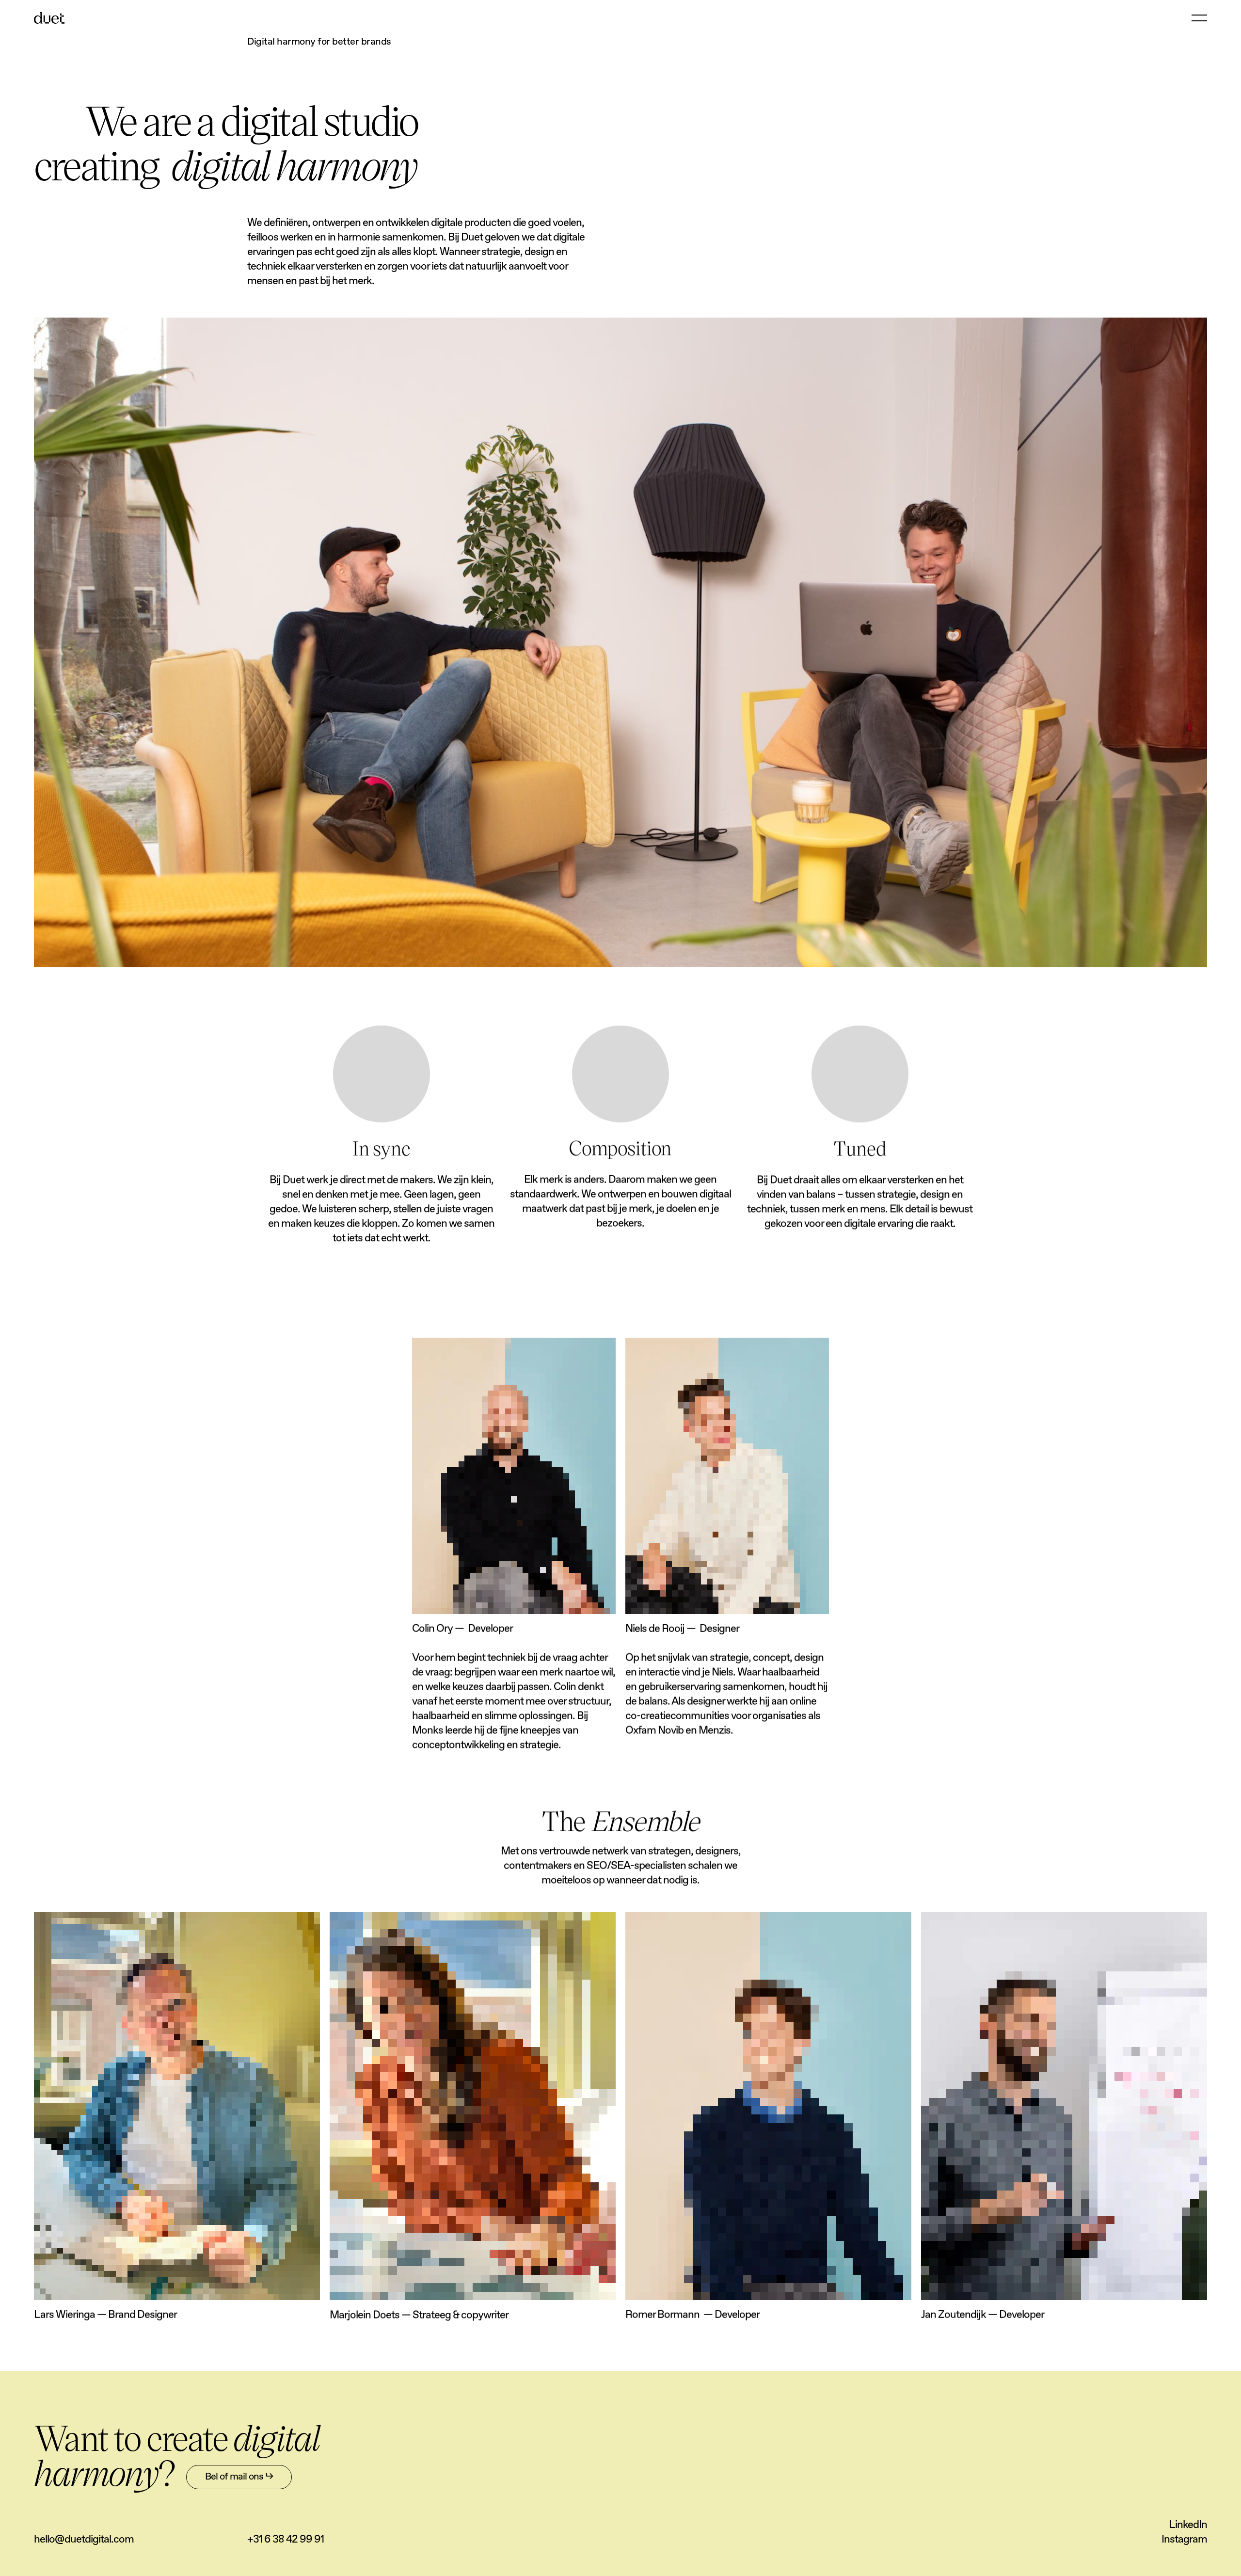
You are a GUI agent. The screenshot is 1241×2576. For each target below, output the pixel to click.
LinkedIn (1188, 2525)
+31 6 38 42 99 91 (286, 2540)
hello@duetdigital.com (84, 2540)
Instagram (1184, 2540)
